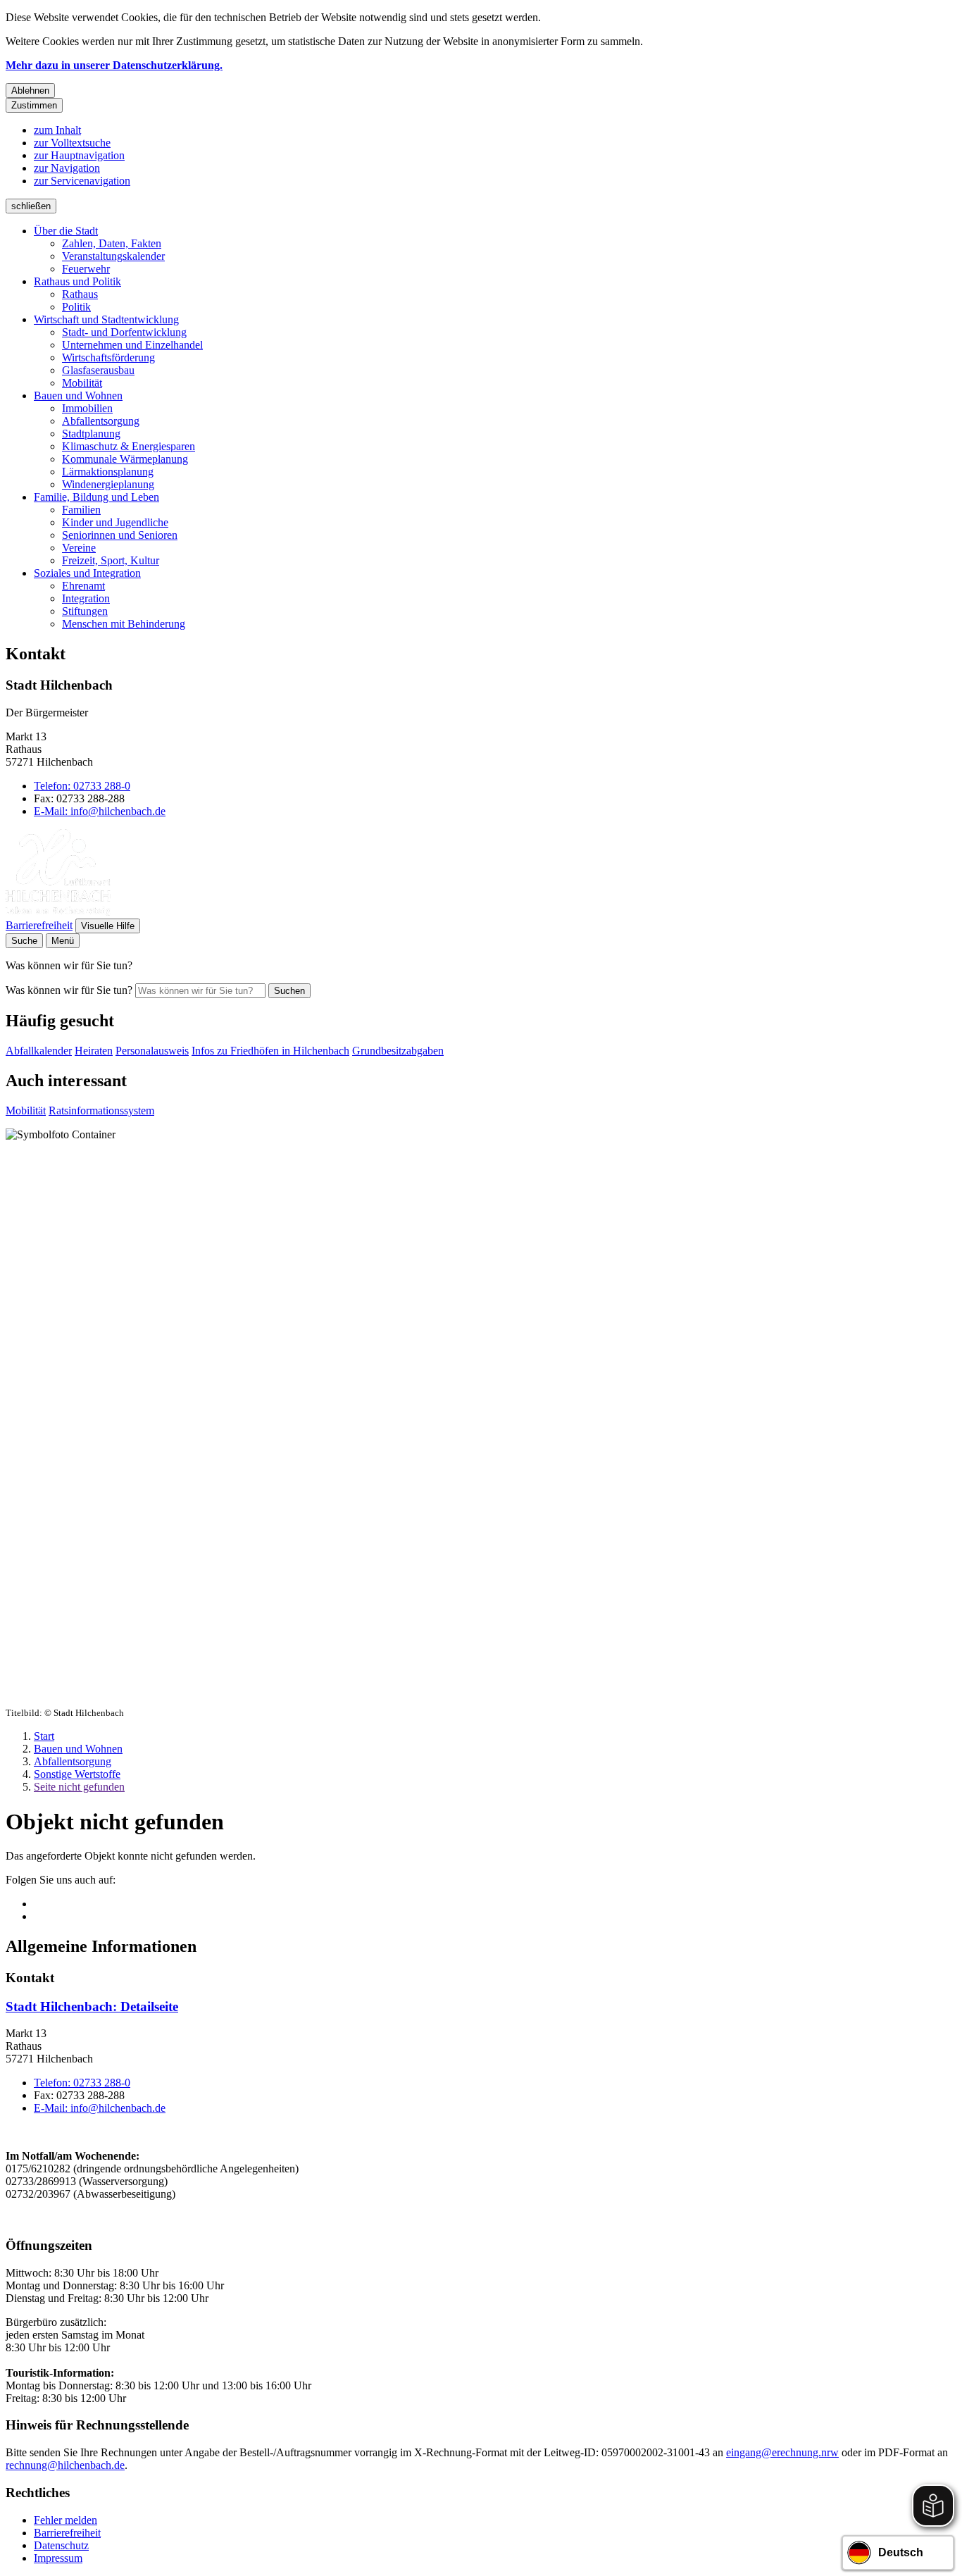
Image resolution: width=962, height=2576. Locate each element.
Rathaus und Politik (77, 281)
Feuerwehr (86, 269)
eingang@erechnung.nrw (782, 2452)
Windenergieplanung (108, 484)
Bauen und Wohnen (78, 396)
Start (44, 1736)
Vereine (79, 548)
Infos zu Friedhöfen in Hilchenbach (270, 1051)
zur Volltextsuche (72, 143)
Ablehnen (30, 91)
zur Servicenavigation (82, 181)
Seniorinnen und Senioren (120, 535)
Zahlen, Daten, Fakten (112, 243)
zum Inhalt (57, 130)
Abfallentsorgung (101, 421)
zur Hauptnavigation (79, 155)
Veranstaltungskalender (113, 256)
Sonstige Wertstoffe (77, 1774)
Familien (81, 510)
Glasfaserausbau (98, 370)
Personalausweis (152, 1051)
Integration (86, 598)
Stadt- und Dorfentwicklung (124, 332)
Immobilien (87, 408)
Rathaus (80, 294)
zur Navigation (67, 168)
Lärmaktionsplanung (108, 472)
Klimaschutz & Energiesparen (129, 446)
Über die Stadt (66, 231)
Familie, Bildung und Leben (96, 497)
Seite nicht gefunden (79, 1787)
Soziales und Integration (87, 573)
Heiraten (94, 1051)
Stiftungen (85, 611)
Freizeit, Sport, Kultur (111, 560)
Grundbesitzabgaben (398, 1051)
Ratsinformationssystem (101, 1110)
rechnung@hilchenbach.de (65, 2465)
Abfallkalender (39, 1051)
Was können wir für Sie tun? (69, 990)
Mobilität (82, 383)
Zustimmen (34, 105)
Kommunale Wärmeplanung (125, 459)
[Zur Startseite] (58, 912)
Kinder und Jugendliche (115, 522)
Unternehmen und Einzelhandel (132, 345)
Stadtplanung (91, 434)
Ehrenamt (83, 586)
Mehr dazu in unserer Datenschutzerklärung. (114, 65)
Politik (76, 307)
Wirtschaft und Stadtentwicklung (106, 319)
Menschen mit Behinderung (124, 624)
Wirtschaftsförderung (108, 357)
